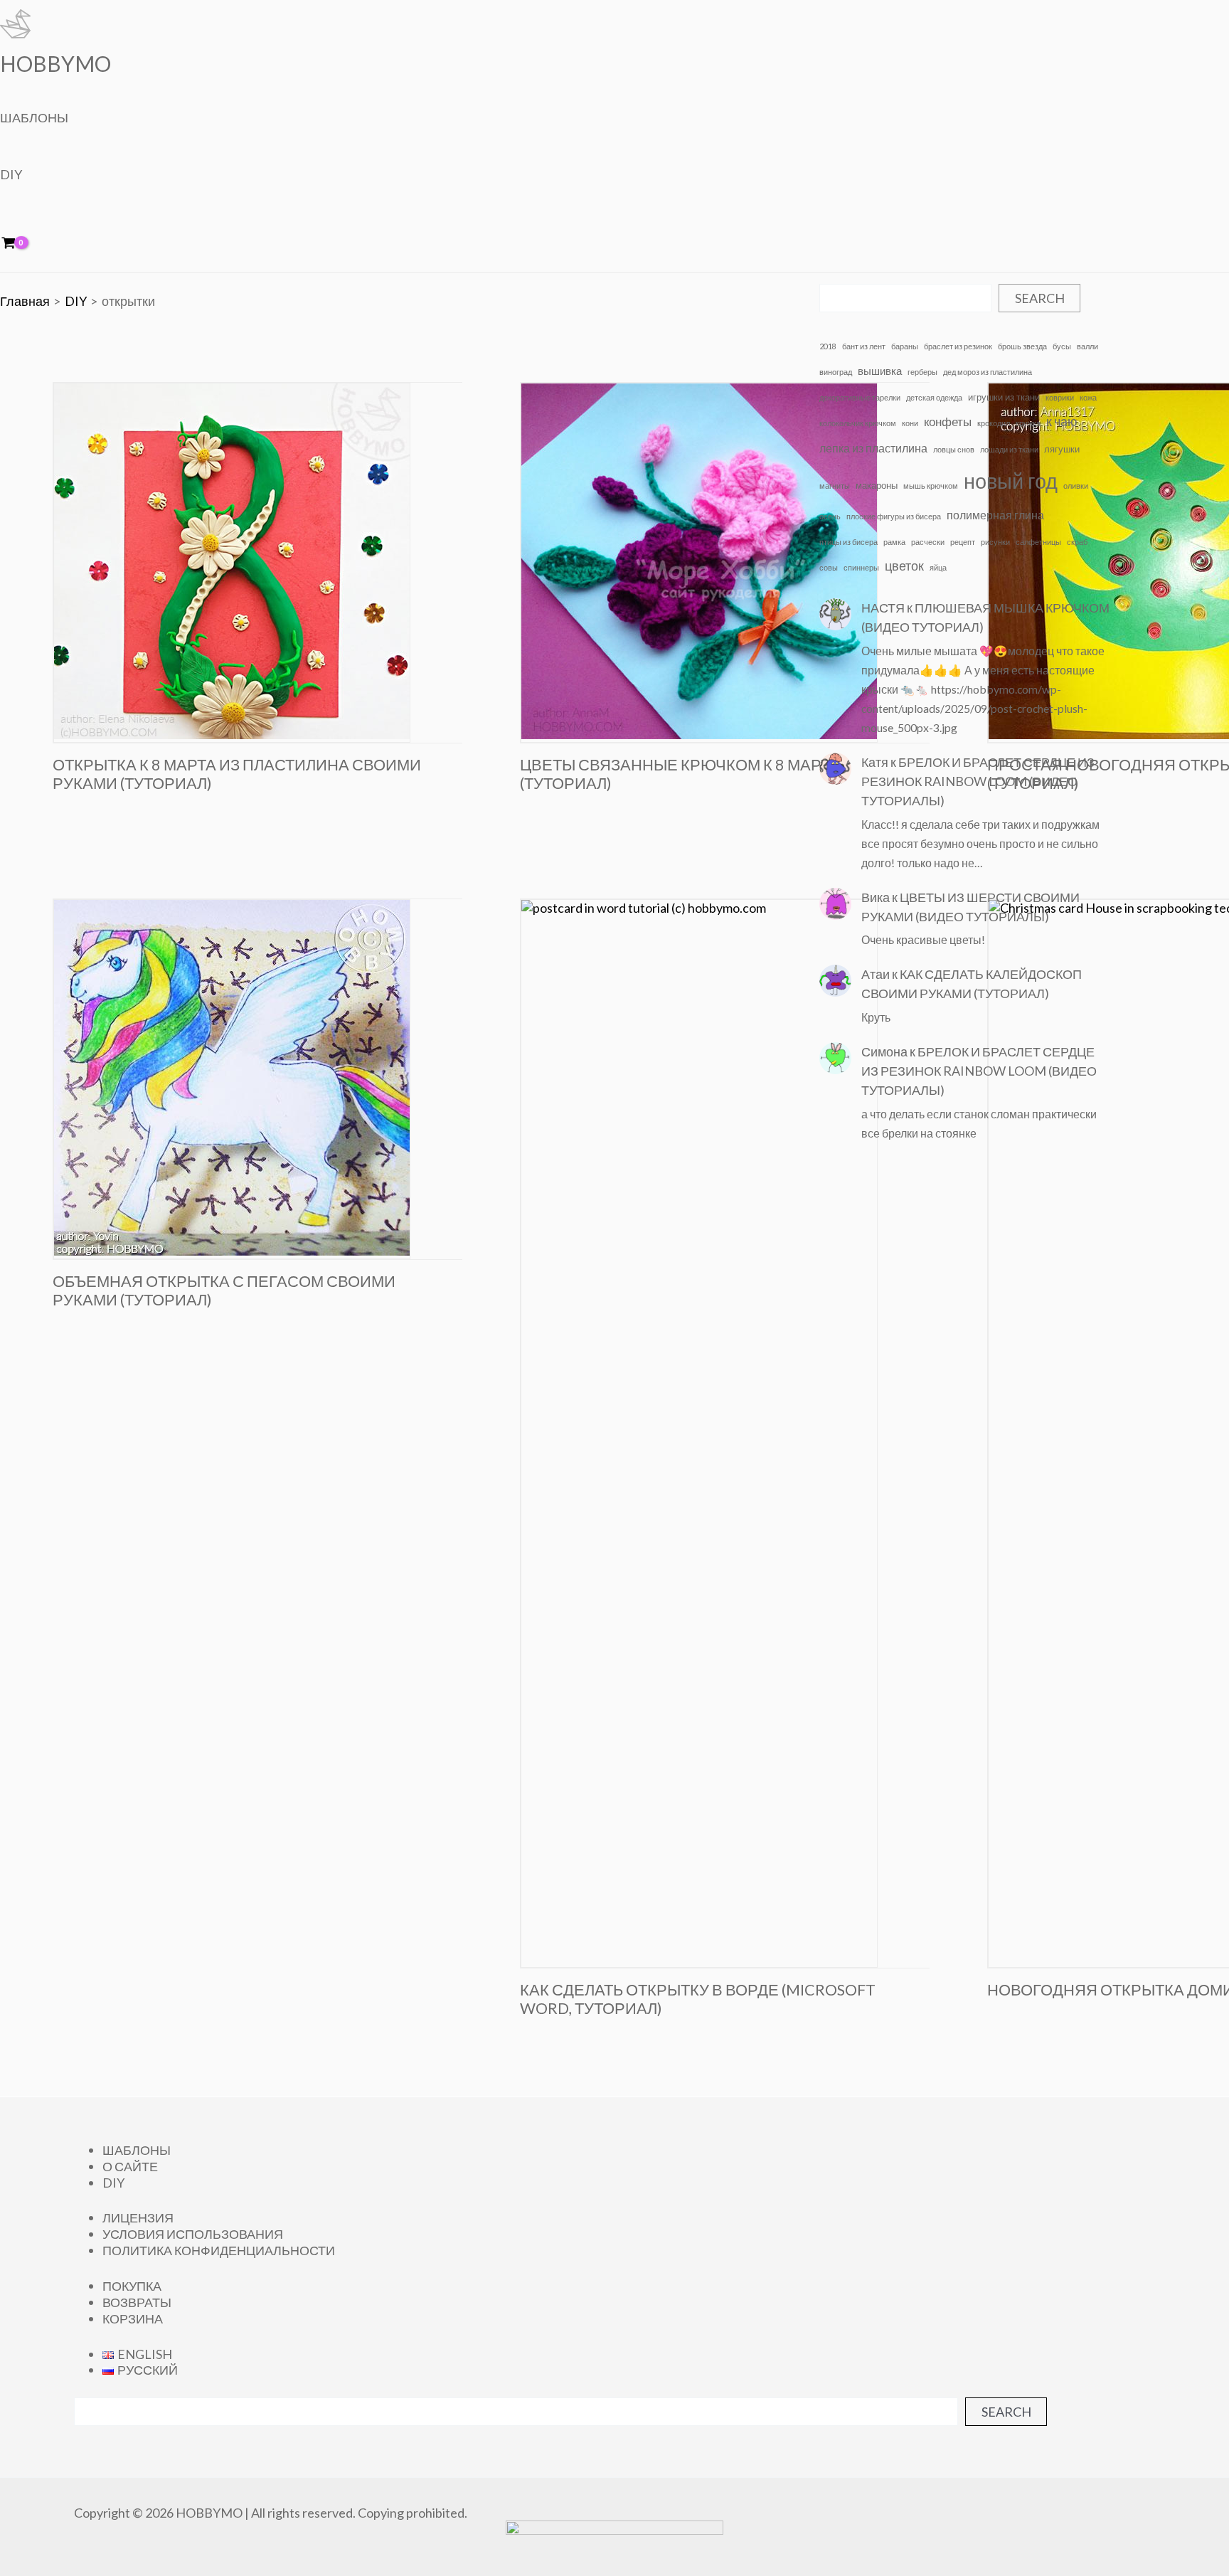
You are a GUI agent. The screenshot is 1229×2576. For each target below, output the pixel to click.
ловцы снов (954, 449)
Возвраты (137, 2302)
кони (910, 423)
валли (1087, 346)
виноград (836, 372)
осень (830, 516)
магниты (835, 486)
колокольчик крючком (858, 423)
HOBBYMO (55, 63)
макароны (877, 485)
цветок (904, 566)
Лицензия (138, 2217)
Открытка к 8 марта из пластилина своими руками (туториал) (237, 774)
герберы (922, 372)
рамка (894, 542)
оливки (1076, 486)
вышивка (880, 371)
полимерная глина (995, 515)
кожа (1088, 397)
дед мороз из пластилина (988, 372)
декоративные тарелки (860, 397)
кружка (1028, 423)
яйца (938, 567)
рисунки (995, 542)
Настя (883, 608)
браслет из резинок (958, 346)
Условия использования (193, 2234)
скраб (1077, 542)
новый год (1011, 481)
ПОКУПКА (132, 2286)
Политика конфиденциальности (219, 2250)
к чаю (1062, 421)
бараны (905, 346)
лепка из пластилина (873, 448)
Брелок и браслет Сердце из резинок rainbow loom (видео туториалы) (978, 781)
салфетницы (1038, 542)
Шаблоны (34, 117)
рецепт (963, 542)
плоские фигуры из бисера (894, 516)
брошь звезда (1022, 346)
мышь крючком (931, 486)
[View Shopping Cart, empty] (18, 244)
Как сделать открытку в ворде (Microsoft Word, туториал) (698, 1999)
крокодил (994, 423)
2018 (828, 346)
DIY (11, 174)
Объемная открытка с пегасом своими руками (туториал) (224, 1290)
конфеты (948, 422)
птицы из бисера (848, 542)
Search (1040, 298)
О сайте (130, 2166)
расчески (928, 542)
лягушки (1062, 449)
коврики (1060, 397)
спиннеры (861, 567)
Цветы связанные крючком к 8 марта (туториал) (680, 774)
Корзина (133, 2318)
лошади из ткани (1009, 449)
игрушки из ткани (1004, 397)
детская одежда (934, 397)
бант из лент (864, 346)
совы (829, 567)
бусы (1062, 346)
